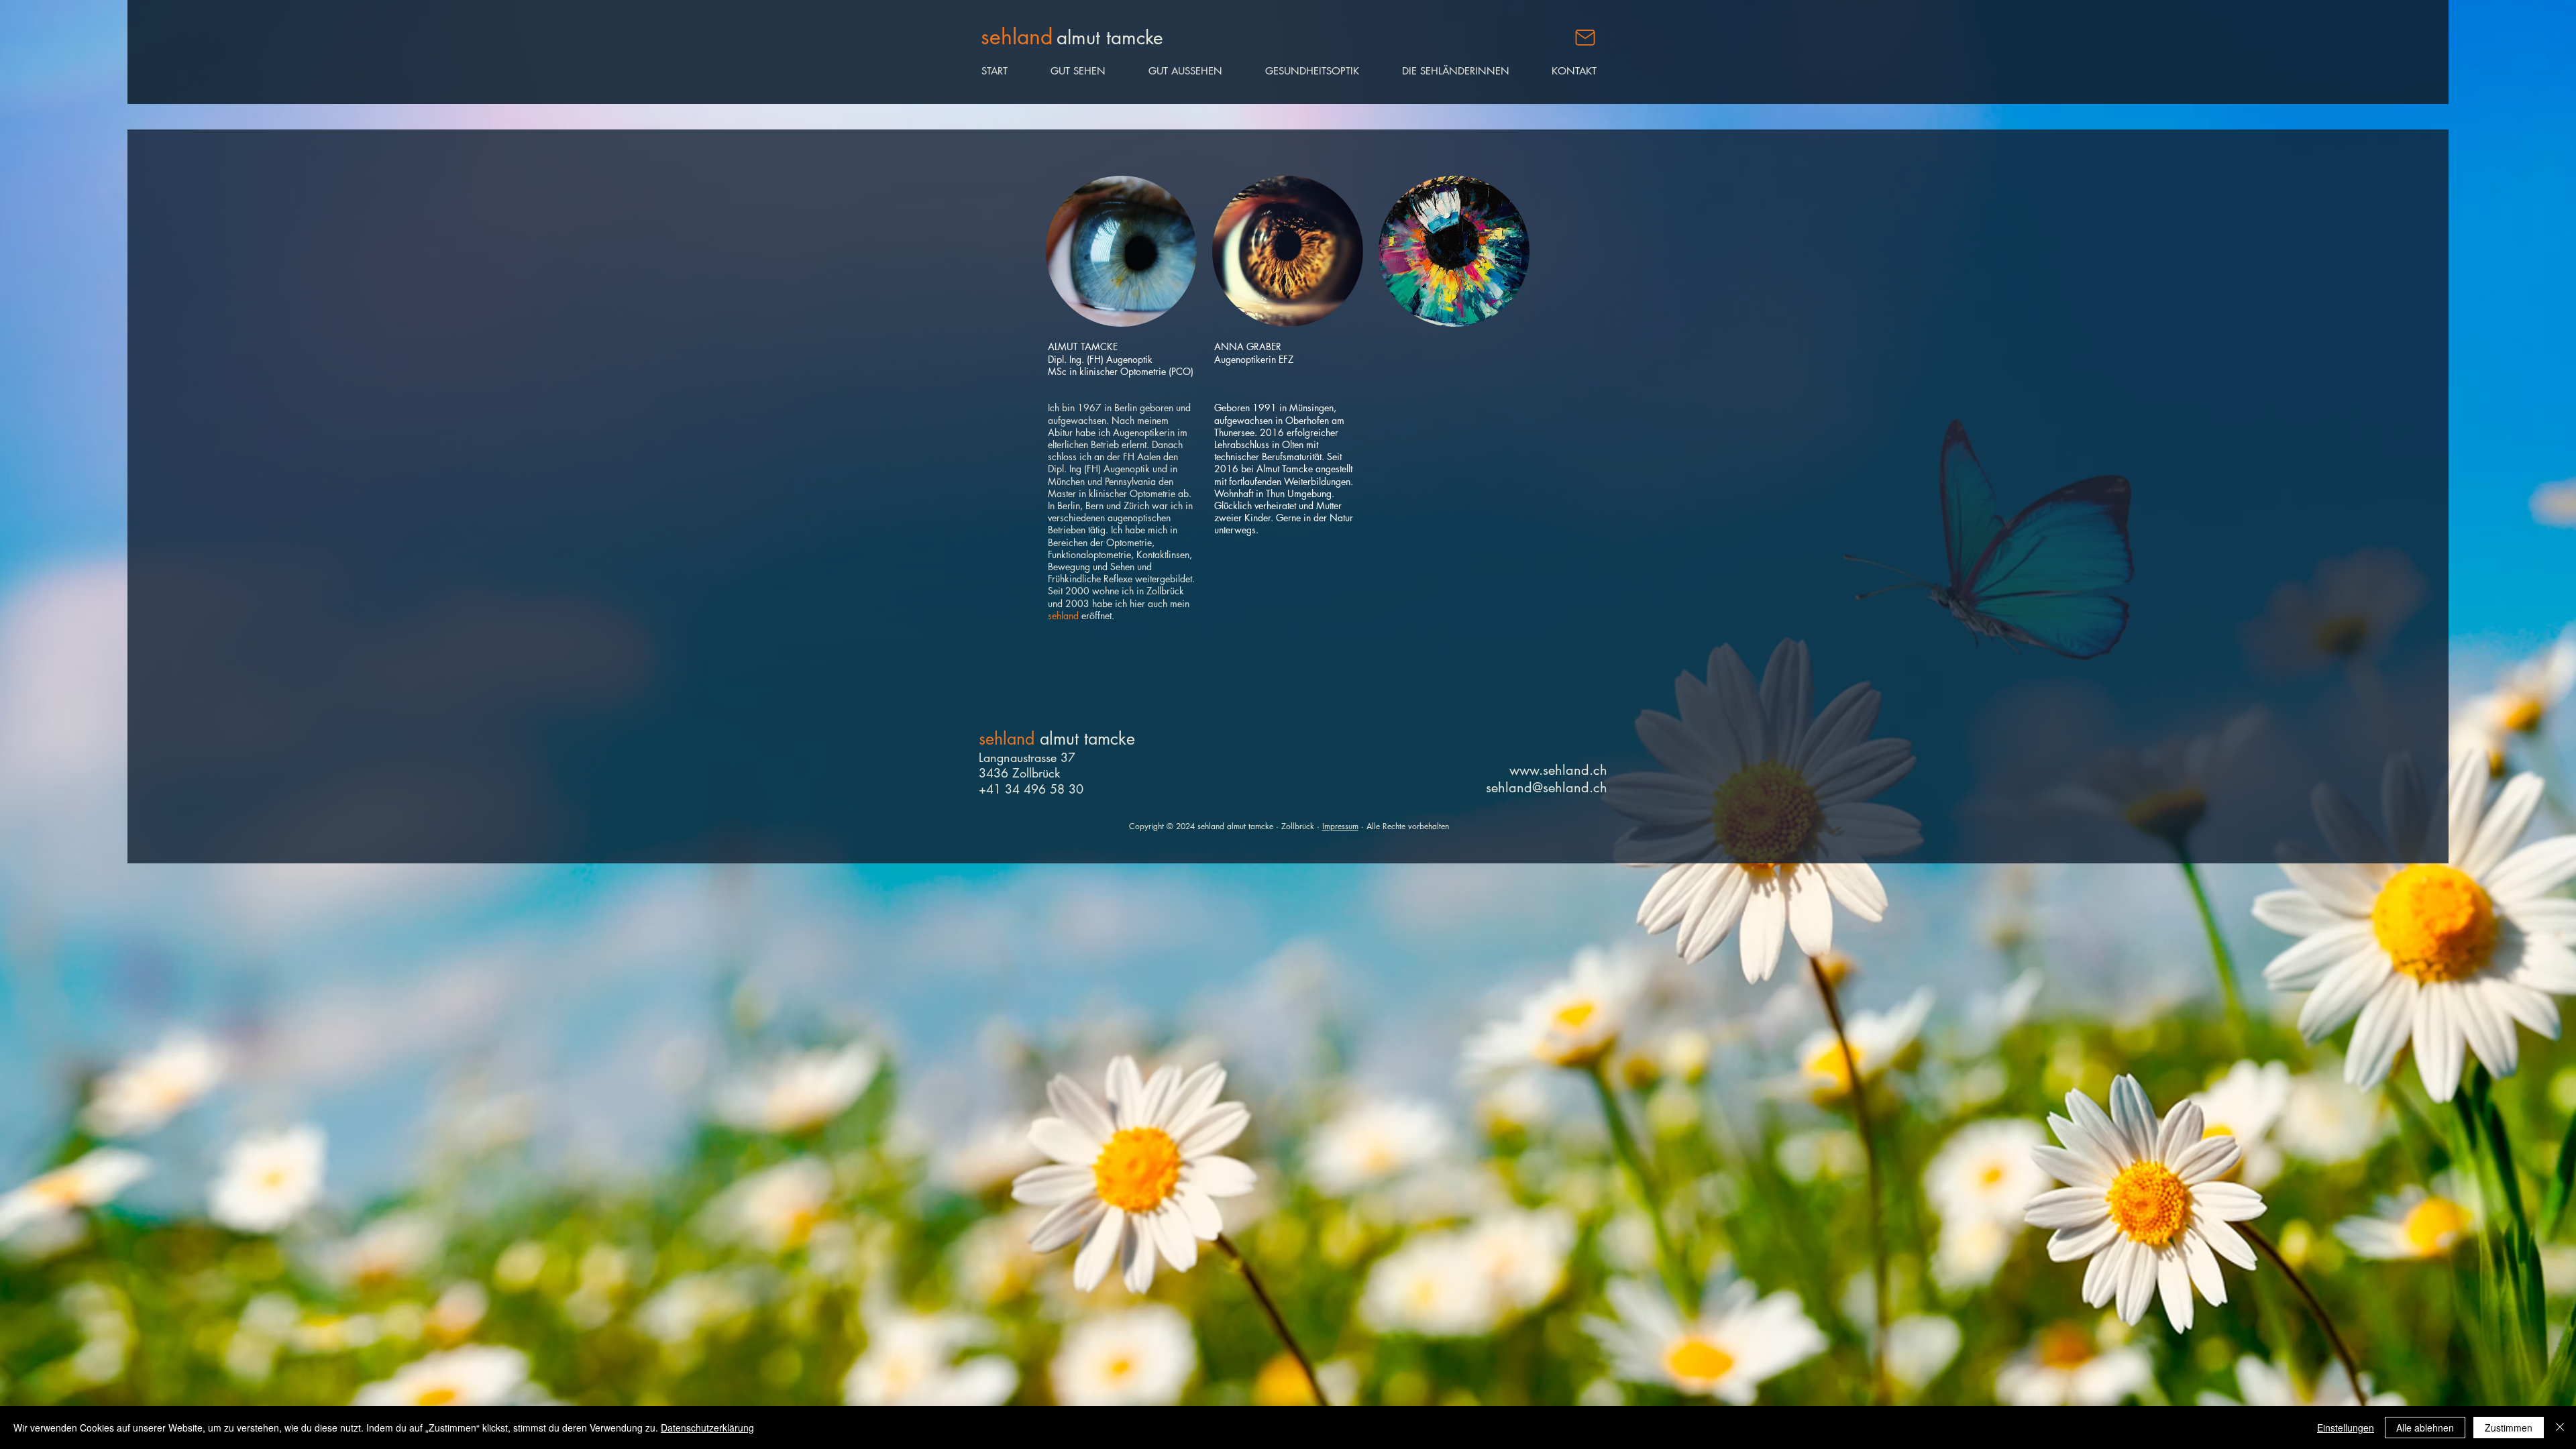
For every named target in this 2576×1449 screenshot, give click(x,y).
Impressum (1340, 826)
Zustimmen (2509, 1428)
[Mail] (1585, 38)
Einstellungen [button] (2346, 1428)
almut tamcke (1087, 739)
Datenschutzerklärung (707, 1428)
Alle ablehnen (2425, 1428)
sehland (1009, 739)
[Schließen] (2560, 1428)
